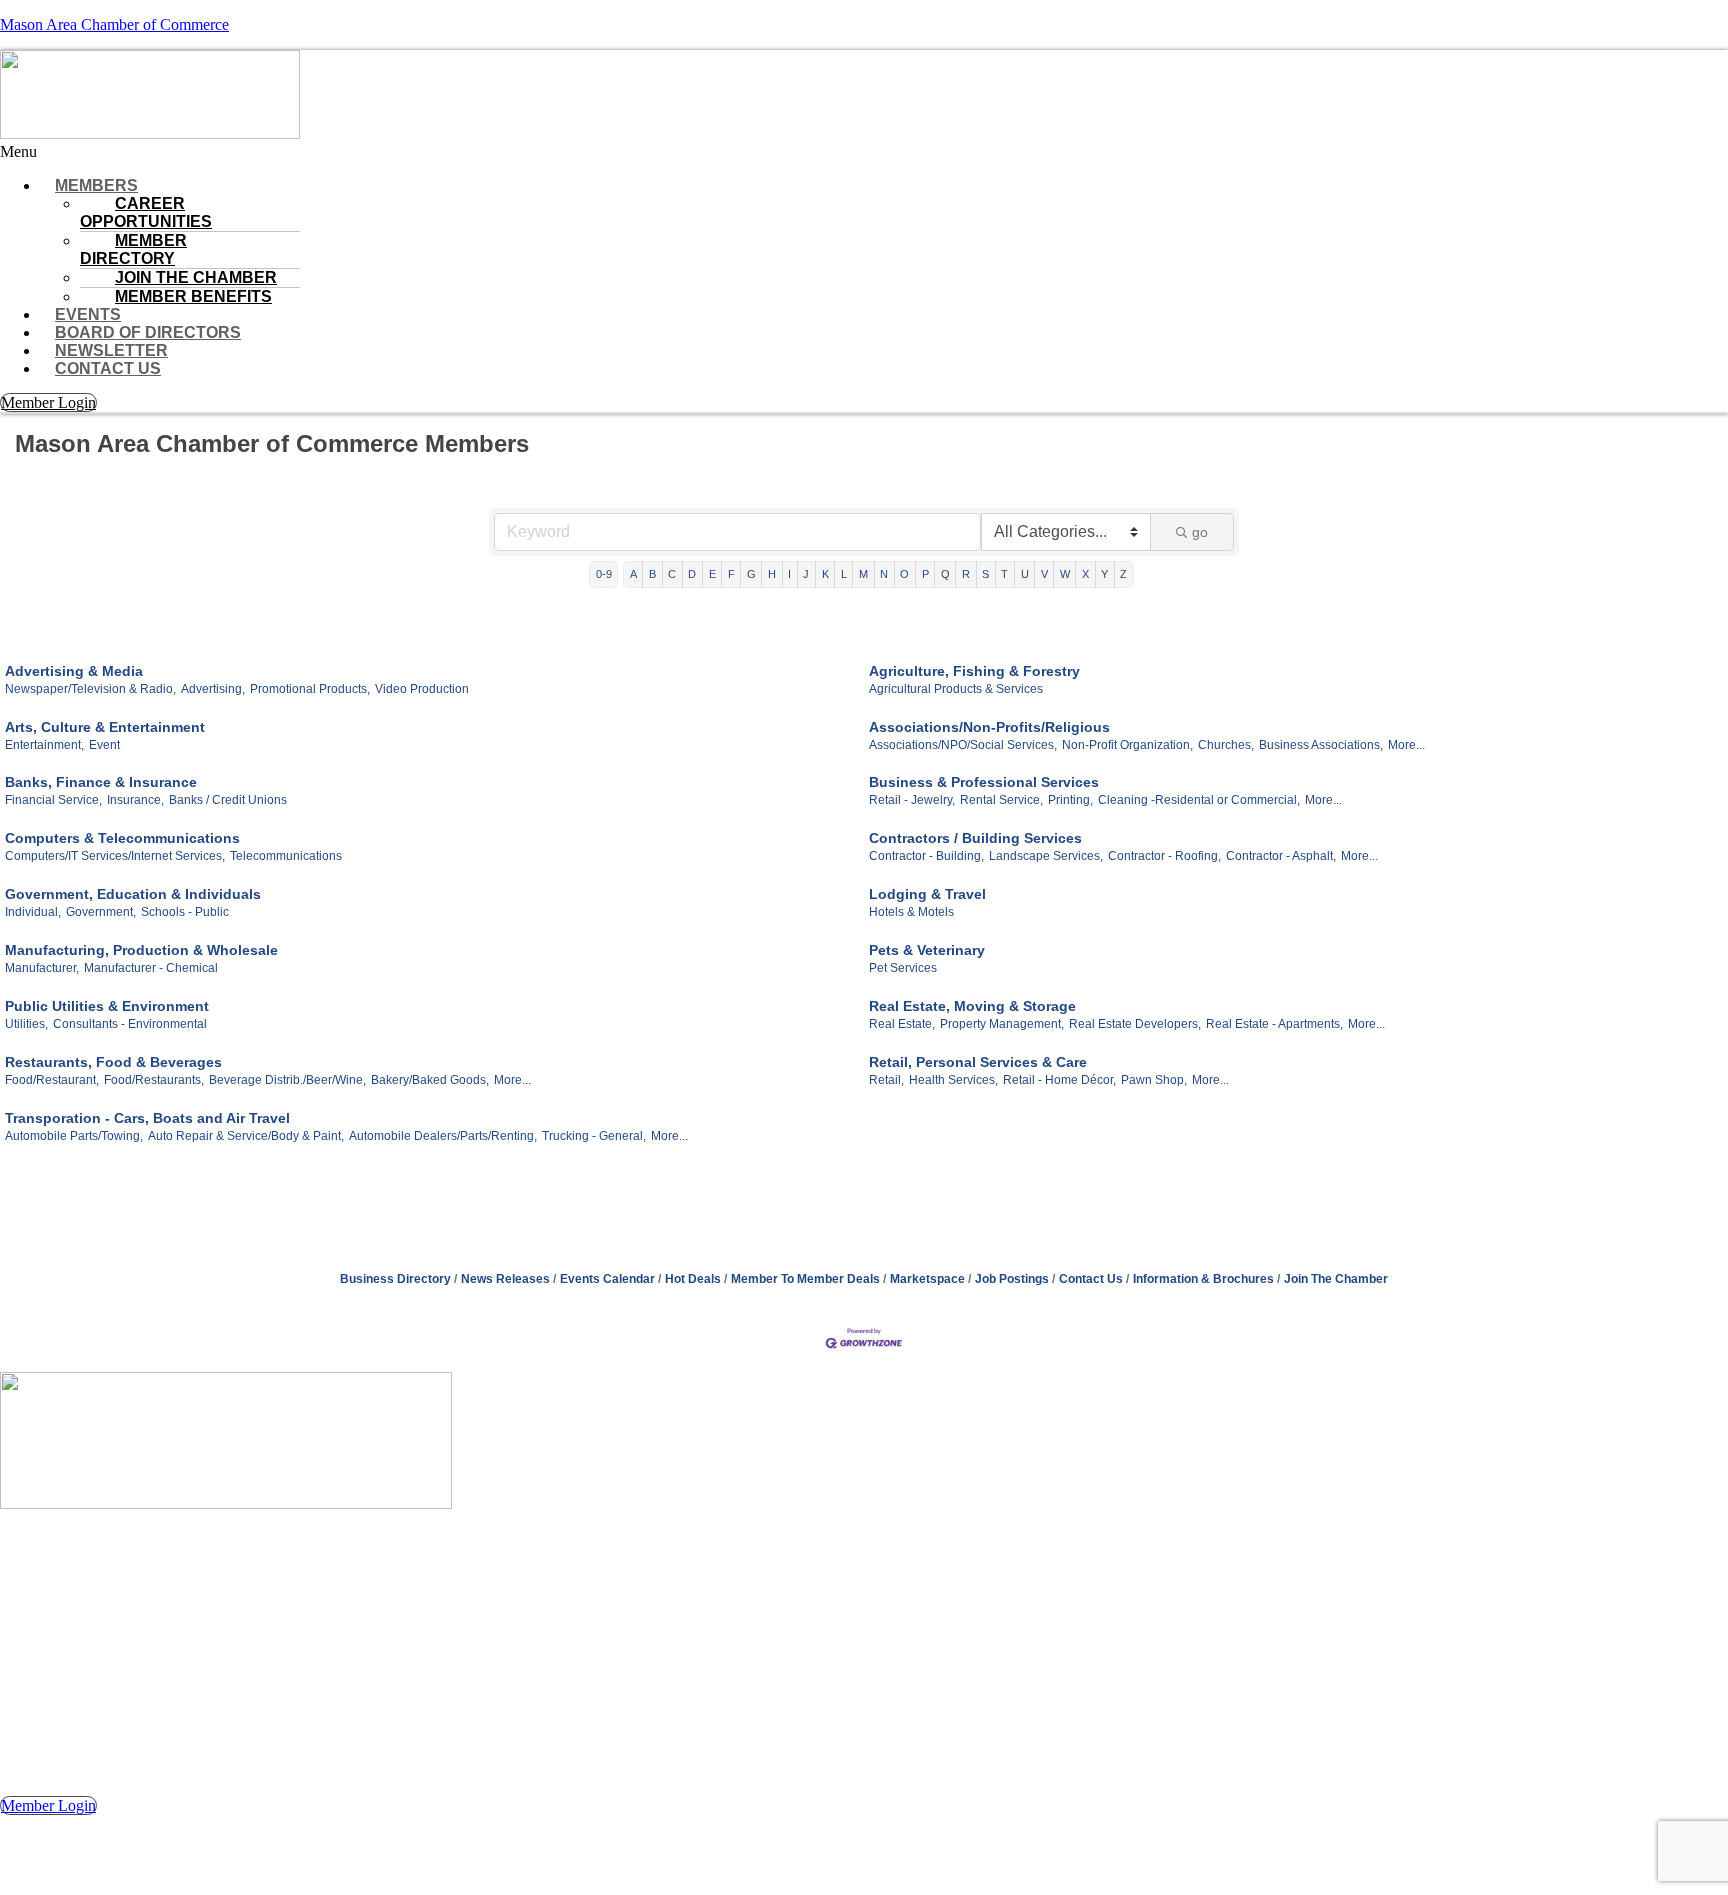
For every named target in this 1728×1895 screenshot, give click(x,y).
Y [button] (1104, 574)
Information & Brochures (1203, 1279)
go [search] (1200, 532)
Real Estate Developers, (1135, 1024)
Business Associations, (1321, 745)
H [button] (772, 574)
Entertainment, (44, 745)
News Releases (505, 1279)
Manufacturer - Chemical (151, 968)
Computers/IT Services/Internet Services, (115, 856)
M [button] (863, 574)
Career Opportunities (146, 212)
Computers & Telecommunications (122, 838)
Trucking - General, (594, 1136)
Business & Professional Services (984, 782)
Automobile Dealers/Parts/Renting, (443, 1136)
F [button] (731, 574)
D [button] (692, 574)
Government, (101, 912)
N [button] (884, 574)
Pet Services (903, 968)
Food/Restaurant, (52, 1080)
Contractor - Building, (926, 856)
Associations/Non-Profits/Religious (989, 727)
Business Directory (395, 1279)
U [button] (1025, 574)
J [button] (806, 574)
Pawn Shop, (1154, 1080)
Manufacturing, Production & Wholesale (141, 950)
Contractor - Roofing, (1164, 856)
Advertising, (213, 689)
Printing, (1070, 800)
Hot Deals (693, 1279)
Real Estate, (902, 1024)
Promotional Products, (310, 689)
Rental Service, (1001, 800)
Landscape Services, (1046, 856)
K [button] (825, 574)
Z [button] (1123, 574)
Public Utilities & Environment (107, 1006)
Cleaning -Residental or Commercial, (1199, 800)
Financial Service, (53, 800)
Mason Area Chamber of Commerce (114, 24)
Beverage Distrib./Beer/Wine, (287, 1080)
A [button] (633, 574)
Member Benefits (193, 296)
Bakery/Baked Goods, (430, 1080)
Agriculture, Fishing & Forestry (974, 671)
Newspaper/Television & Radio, (90, 689)
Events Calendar (607, 1279)
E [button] (712, 574)
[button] (864, 152)
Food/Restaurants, (154, 1080)
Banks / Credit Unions (228, 800)
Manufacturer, (42, 968)
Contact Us (108, 368)
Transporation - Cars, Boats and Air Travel (147, 1118)
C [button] (672, 574)
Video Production (422, 689)
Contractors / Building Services (975, 838)
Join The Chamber (1336, 1279)
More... (1406, 745)
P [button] (925, 574)
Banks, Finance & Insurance (101, 782)
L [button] (844, 574)
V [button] (1044, 574)
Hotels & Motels (911, 912)
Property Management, (1002, 1024)
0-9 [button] (604, 574)
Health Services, (953, 1080)
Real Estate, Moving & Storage (972, 1006)
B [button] (652, 574)
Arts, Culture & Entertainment (105, 727)
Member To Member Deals (805, 1279)
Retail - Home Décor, (1059, 1080)
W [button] (1065, 574)
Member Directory (133, 249)
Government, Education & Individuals (133, 894)
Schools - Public (185, 912)
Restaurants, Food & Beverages (113, 1062)
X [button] (1085, 574)
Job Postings (1012, 1279)
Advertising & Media (74, 671)
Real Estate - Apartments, (1274, 1024)
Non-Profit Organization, (1127, 745)
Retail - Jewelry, (912, 800)
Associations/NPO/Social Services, (963, 745)
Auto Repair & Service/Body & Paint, (246, 1136)
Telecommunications (286, 856)
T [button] (1004, 574)
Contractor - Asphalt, (1281, 856)
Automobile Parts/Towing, (74, 1136)
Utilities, (26, 1024)
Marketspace (927, 1279)
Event (104, 745)
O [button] (904, 574)
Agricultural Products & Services (956, 689)
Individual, (33, 912)
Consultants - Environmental (130, 1024)
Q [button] (945, 574)
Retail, (886, 1080)
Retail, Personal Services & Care (978, 1062)
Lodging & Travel (927, 894)
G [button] (751, 574)
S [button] (985, 574)
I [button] (789, 574)
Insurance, (135, 800)
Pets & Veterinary (927, 950)
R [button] (966, 574)
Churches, (1226, 745)
